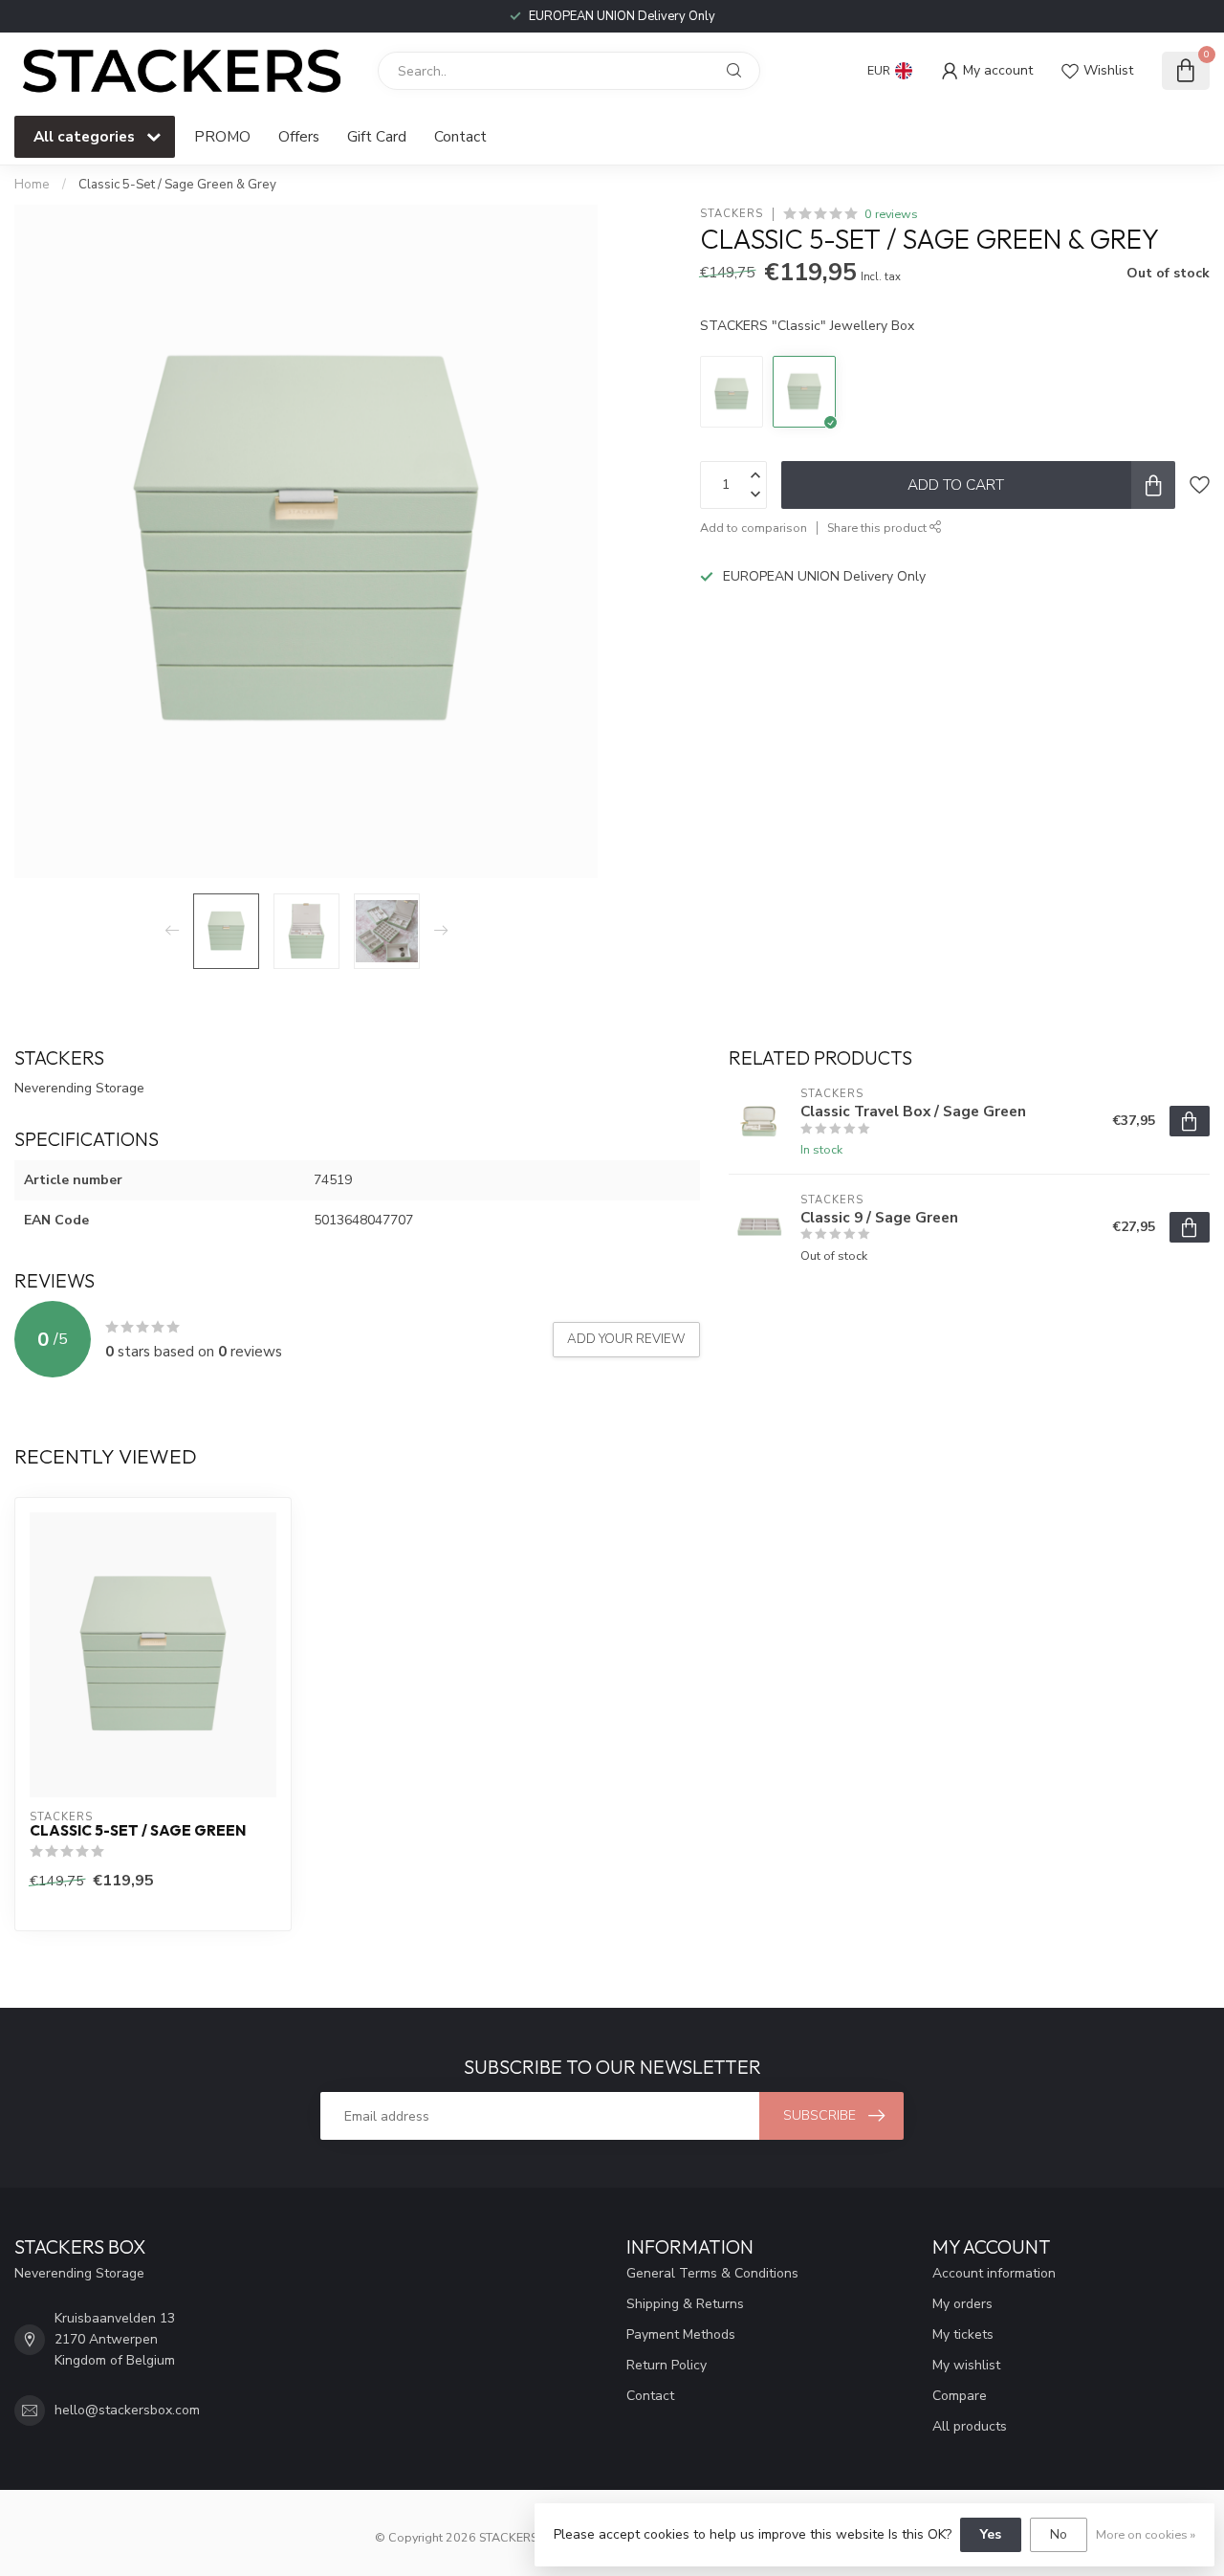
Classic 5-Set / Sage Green (138, 1831)
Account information (994, 2273)
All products (970, 2426)
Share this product (878, 528)
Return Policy (667, 2365)
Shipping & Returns (685, 2304)
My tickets (963, 2334)
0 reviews (891, 214)
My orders (962, 2304)
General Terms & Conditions (712, 2273)
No (1059, 2534)
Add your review (626, 1339)
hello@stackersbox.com (127, 2410)
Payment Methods (681, 2334)
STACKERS (732, 214)
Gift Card (377, 136)
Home (32, 185)
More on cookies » (1146, 2534)
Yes (991, 2534)
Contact (460, 136)
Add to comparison (754, 528)
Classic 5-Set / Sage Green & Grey (177, 185)
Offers (299, 136)
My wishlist (966, 2365)
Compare (960, 2396)
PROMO (222, 136)
